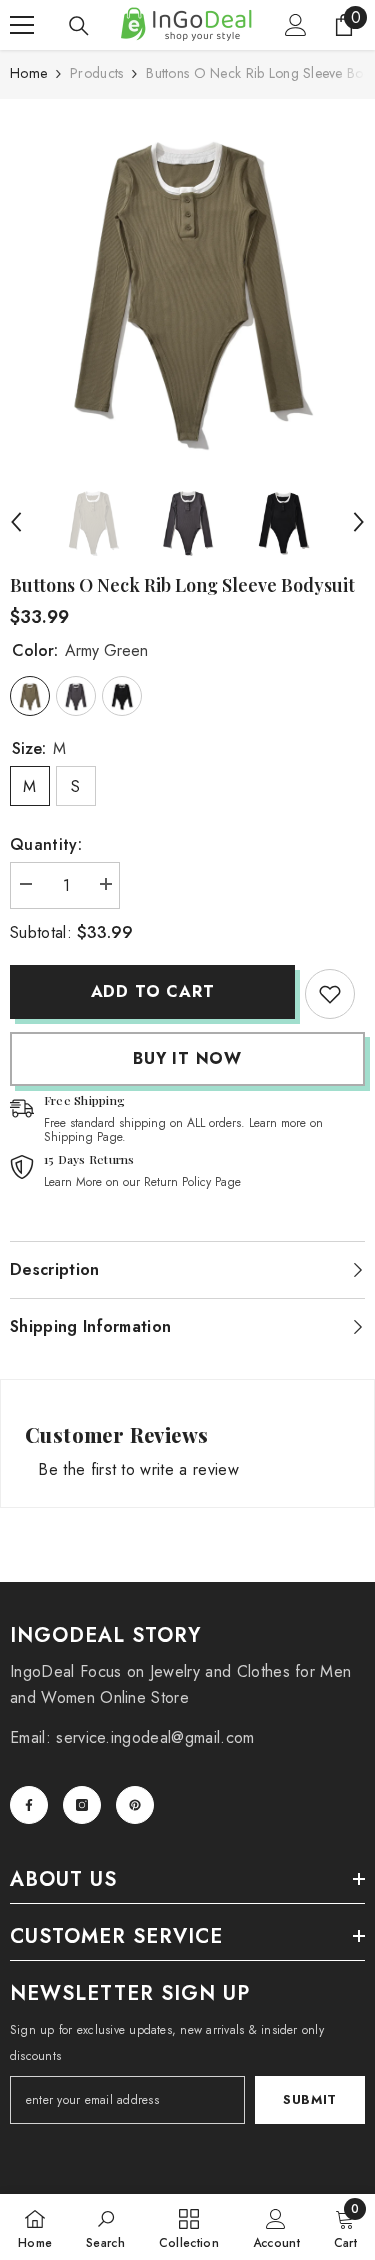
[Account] (296, 25)
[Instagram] (82, 1805)
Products (96, 73)
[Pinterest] (135, 1805)
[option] (187, 286)
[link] (330, 994)
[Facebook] (29, 1805)
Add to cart (153, 991)
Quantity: (46, 844)
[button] (16, 522)
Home (28, 73)
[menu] (22, 25)
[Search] (79, 26)
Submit (310, 2099)
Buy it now (187, 1058)
